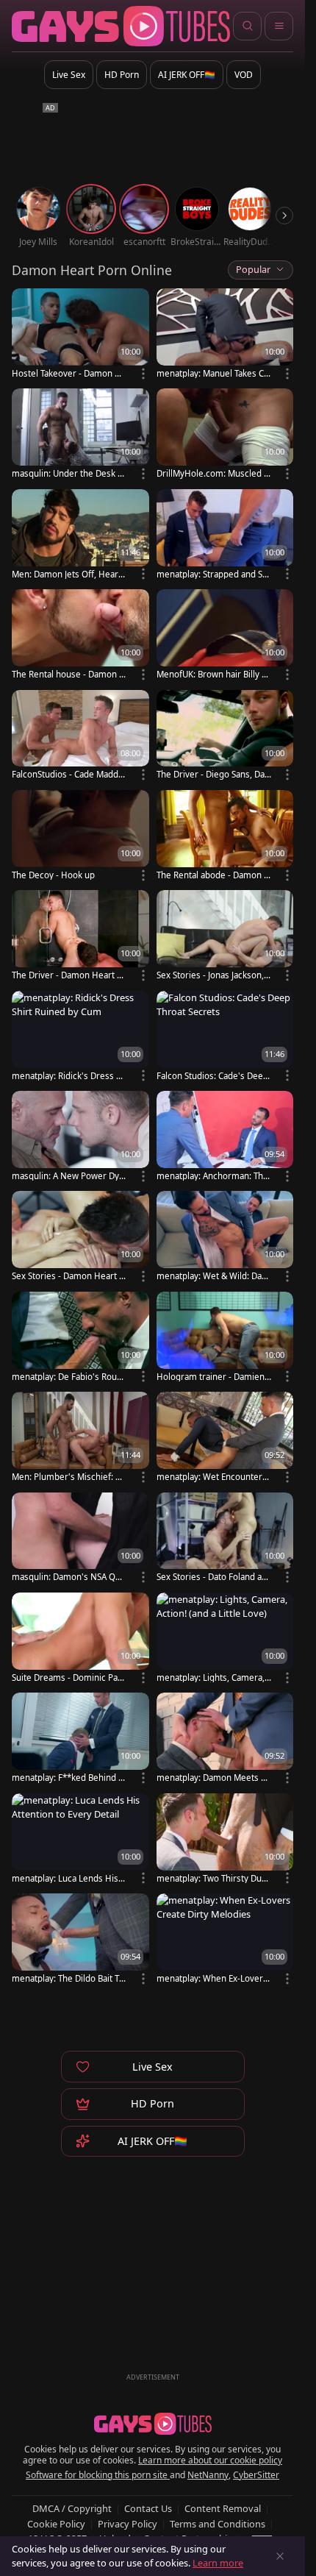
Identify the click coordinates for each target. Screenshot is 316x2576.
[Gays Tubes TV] (153, 2424)
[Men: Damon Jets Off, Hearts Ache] (80, 536)
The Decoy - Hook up (53, 875)
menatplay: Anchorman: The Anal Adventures (212, 1176)
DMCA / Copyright (72, 2508)
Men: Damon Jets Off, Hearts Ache (69, 574)
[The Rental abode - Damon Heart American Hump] (225, 836)
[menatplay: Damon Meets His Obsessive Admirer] (225, 1739)
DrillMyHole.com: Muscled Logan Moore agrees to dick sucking (213, 473)
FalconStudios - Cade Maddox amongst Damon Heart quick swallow (68, 774)
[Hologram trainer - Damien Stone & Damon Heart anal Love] (225, 1338)
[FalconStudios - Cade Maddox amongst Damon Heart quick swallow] (80, 736)
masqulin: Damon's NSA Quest (69, 1577)
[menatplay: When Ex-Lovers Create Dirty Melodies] (225, 1940)
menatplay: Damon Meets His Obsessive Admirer (213, 1778)
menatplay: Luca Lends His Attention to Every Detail (69, 1878)
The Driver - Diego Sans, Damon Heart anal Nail (211, 774)
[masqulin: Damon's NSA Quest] (80, 1539)
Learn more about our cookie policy (210, 2460)
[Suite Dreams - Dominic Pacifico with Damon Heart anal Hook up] (80, 1639)
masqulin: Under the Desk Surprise (67, 473)
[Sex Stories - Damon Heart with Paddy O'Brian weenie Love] (80, 1237)
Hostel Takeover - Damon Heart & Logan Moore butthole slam (69, 373)
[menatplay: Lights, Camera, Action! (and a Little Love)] (225, 1639)
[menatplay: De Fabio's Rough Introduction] (80, 1338)
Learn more (218, 2563)
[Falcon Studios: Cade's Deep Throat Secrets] (225, 1037)
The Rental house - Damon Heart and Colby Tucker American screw (69, 674)
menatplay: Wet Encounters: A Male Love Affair (213, 1477)
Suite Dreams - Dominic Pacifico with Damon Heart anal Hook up (68, 1677)
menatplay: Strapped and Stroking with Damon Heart (213, 574)
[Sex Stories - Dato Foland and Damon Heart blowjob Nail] (225, 1539)
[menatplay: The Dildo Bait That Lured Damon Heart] (80, 1940)
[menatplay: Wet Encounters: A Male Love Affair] (225, 1438)
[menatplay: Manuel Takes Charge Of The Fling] (225, 335)
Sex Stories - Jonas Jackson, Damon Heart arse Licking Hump (213, 975)
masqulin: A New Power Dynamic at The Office (68, 1176)
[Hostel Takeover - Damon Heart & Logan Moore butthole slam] (80, 335)
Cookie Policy (56, 2524)
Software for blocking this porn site (98, 2475)
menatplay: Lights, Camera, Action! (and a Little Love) (211, 1677)
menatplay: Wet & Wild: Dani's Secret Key (212, 1276)
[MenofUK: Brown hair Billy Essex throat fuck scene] (225, 636)
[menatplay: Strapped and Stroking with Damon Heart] (225, 536)
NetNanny (208, 2475)
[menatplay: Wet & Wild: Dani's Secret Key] (225, 1237)
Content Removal (223, 2508)
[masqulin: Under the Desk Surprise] (80, 435)
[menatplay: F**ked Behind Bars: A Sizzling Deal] (80, 1739)
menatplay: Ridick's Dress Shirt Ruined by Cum (69, 1076)
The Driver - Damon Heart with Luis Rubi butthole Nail (69, 975)
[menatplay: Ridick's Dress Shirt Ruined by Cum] (80, 1037)
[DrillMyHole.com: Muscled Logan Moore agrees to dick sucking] (225, 435)
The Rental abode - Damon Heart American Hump (213, 875)
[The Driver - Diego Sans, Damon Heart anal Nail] (225, 736)
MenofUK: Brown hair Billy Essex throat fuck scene (213, 674)
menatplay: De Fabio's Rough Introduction (67, 1377)
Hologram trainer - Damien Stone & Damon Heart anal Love (214, 1377)
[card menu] (143, 374)
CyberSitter (256, 2475)
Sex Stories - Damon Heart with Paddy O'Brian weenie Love (69, 1276)
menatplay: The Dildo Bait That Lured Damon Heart (68, 1978)
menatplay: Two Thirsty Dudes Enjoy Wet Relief (212, 1878)
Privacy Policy (128, 2524)
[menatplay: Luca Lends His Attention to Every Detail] (80, 1840)
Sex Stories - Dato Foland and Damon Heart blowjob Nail (213, 1577)
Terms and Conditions (218, 2524)
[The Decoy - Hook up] (80, 836)
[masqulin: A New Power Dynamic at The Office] (80, 1137)
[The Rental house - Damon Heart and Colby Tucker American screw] (80, 636)
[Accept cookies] (280, 2556)
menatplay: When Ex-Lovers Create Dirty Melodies (212, 1978)
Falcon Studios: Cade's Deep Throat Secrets (212, 1076)
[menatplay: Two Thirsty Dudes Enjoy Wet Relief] (225, 1840)
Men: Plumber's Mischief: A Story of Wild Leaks (66, 1477)
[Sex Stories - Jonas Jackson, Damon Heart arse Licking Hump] (225, 936)
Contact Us (148, 2508)
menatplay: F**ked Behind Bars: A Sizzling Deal (68, 1778)
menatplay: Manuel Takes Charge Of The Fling (213, 373)
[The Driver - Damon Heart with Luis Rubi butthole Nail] (80, 936)
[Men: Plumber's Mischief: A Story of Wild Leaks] (80, 1438)
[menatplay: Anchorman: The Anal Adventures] (225, 1137)
